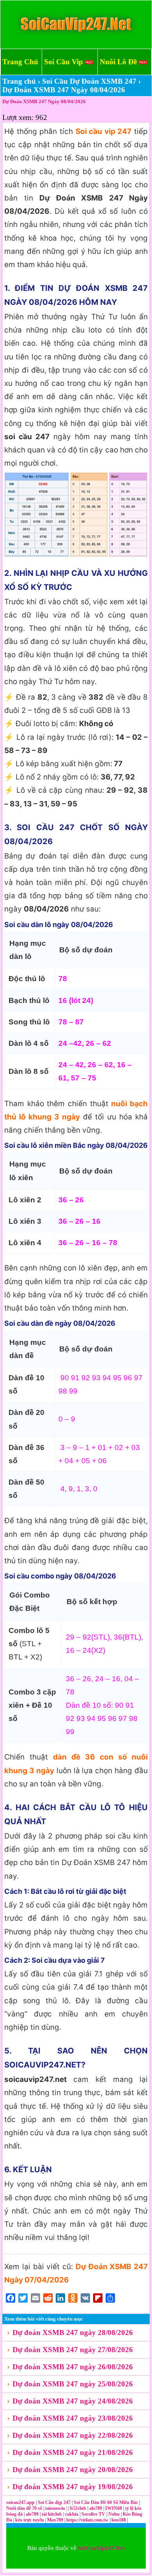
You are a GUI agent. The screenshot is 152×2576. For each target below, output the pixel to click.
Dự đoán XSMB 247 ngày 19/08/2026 (73, 2487)
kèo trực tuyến (30, 2520)
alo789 (96, 2508)
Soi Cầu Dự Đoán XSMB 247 (89, 81)
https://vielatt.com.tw (87, 2520)
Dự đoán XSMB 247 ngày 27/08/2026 (73, 2350)
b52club (79, 2508)
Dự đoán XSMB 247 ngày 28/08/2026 (73, 2332)
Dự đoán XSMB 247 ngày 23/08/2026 (73, 2418)
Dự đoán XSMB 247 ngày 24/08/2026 (73, 2401)
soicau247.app (20, 2502)
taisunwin (56, 2508)
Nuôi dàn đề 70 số (24, 2508)
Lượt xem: (18, 117)
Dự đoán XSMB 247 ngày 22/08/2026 (73, 2435)
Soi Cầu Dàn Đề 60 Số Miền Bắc (106, 2502)
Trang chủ (19, 81)
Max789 (55, 2520)
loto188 (119, 2520)
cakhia (72, 2514)
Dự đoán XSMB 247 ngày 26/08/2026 (73, 2367)
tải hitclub (52, 2514)
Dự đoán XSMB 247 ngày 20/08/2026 (73, 2470)
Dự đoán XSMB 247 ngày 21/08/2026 (73, 2452)
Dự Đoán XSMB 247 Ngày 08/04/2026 (44, 101)
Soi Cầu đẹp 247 (54, 2502)
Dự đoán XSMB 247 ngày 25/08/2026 (73, 2384)
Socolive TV (93, 2514)
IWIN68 (114, 2508)
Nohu (114, 2514)
